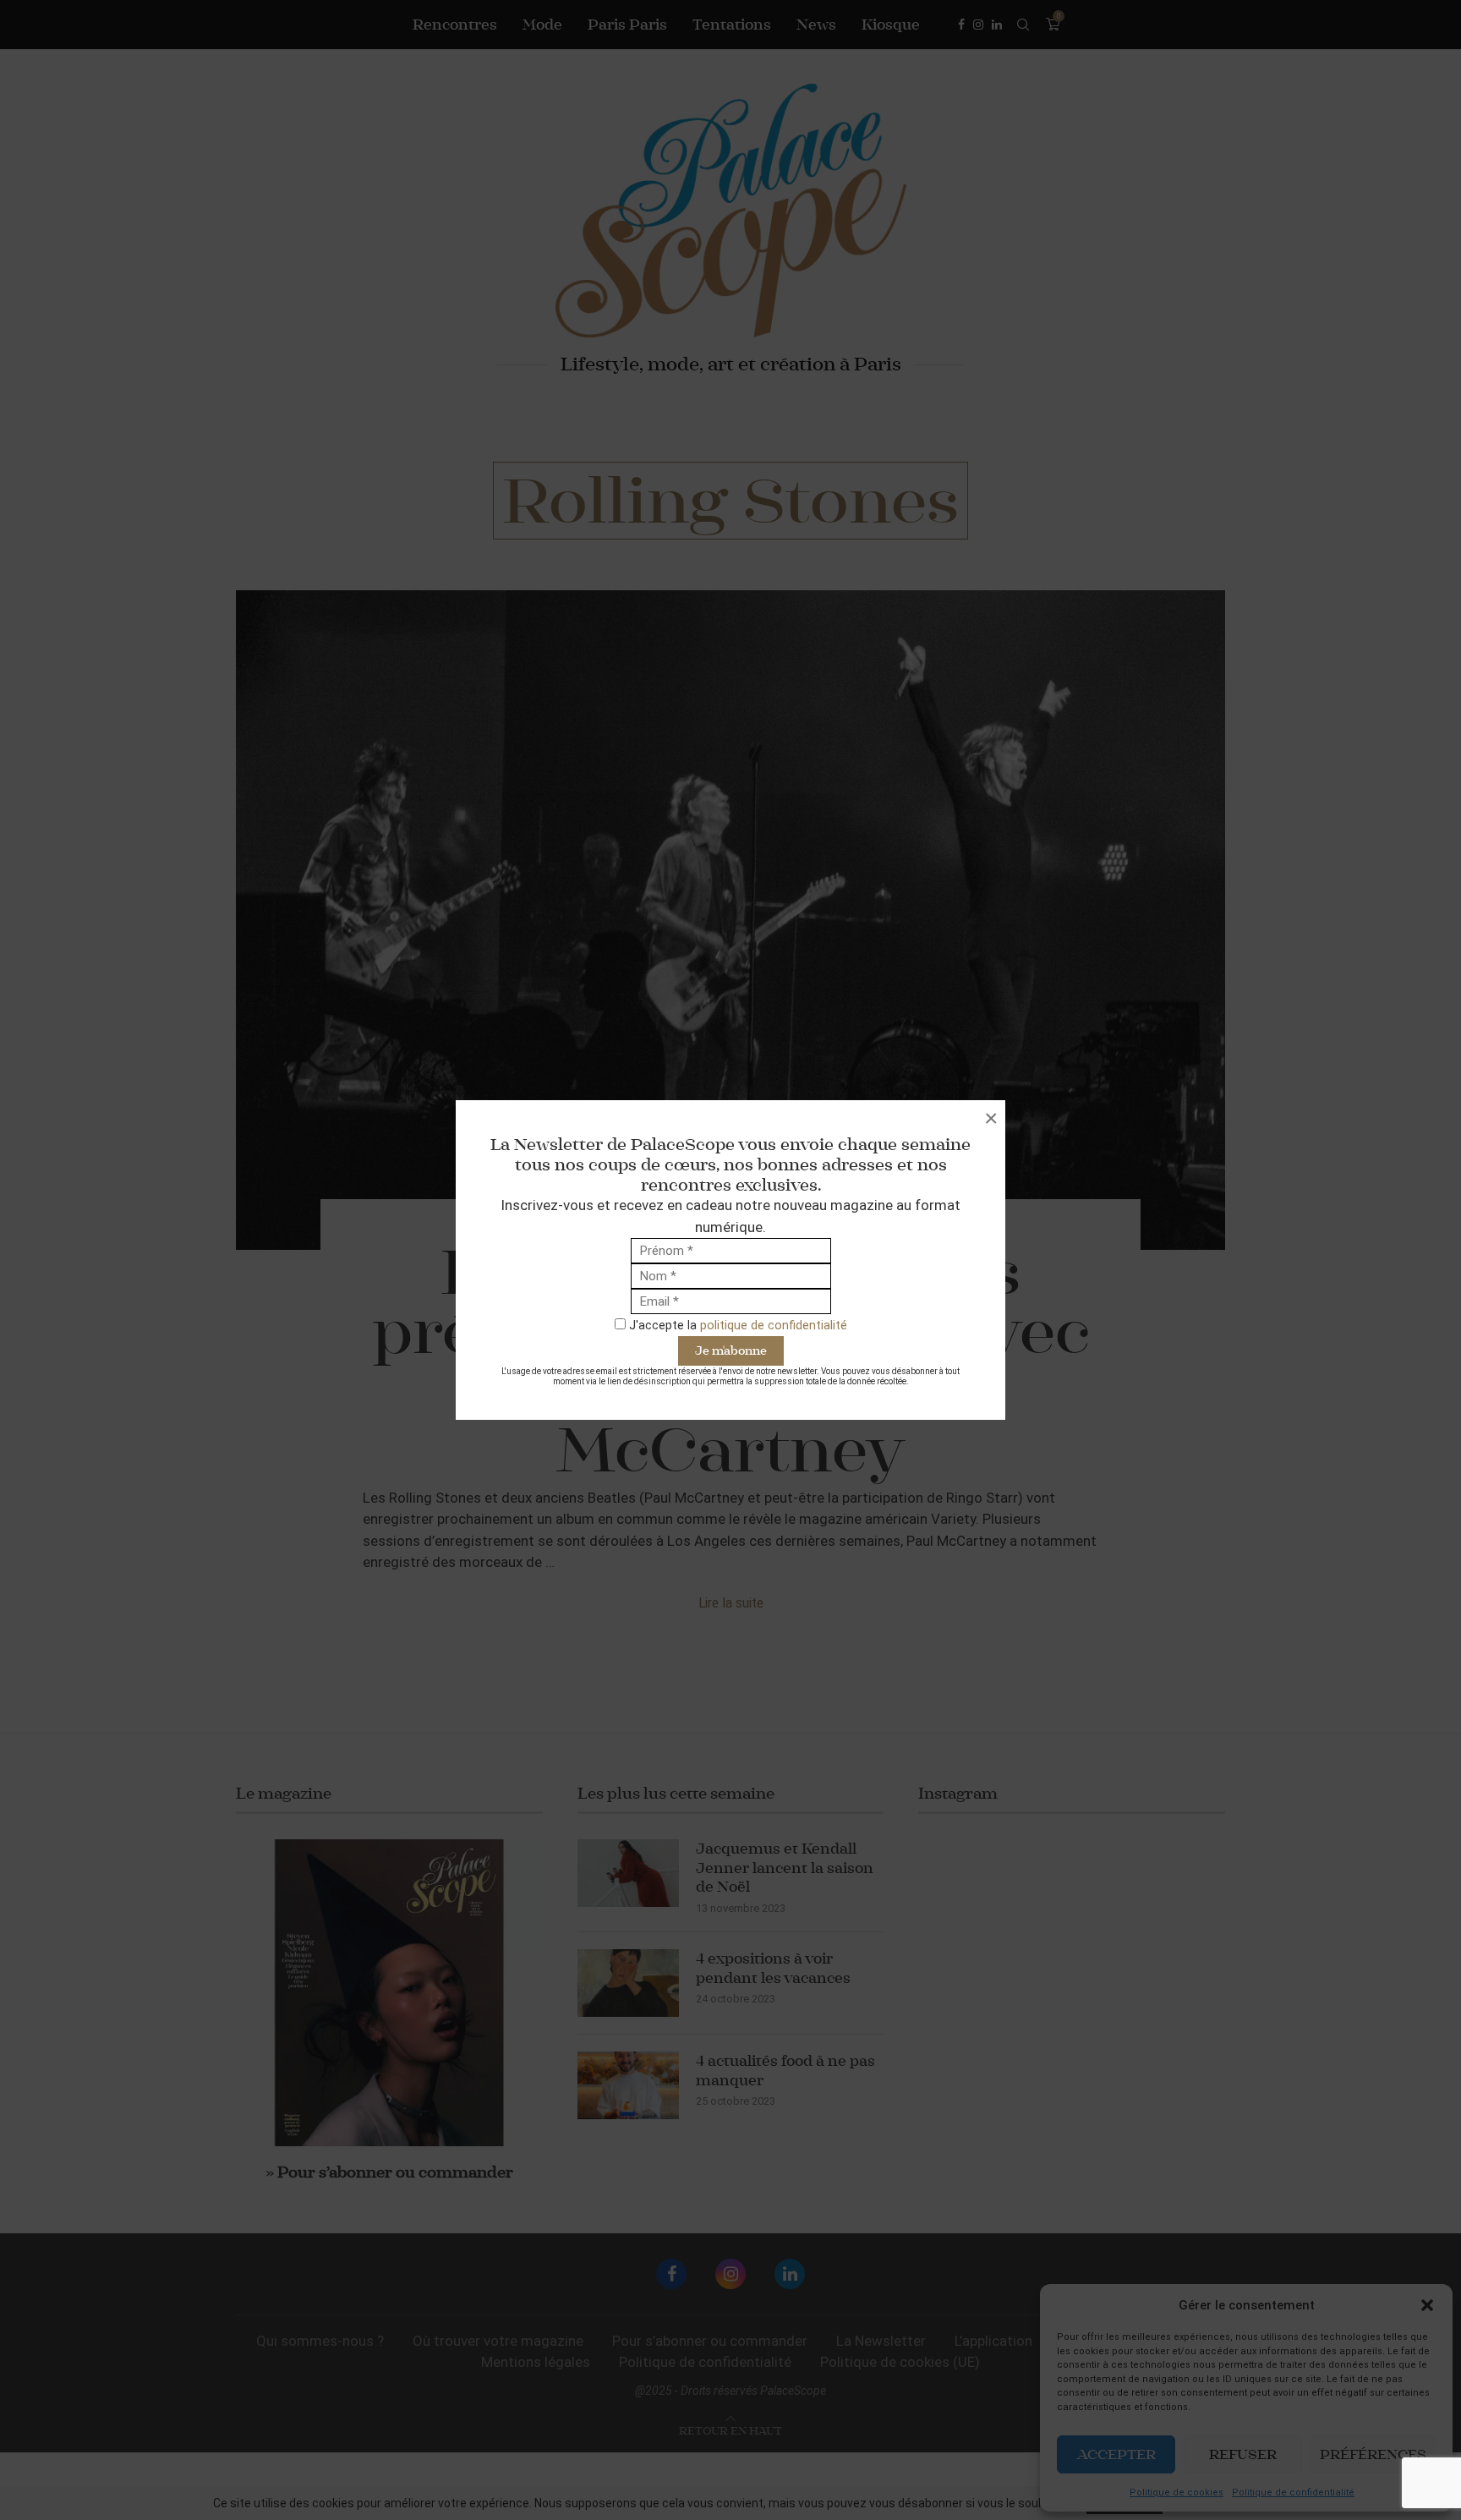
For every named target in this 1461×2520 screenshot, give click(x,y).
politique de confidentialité (774, 1325)
